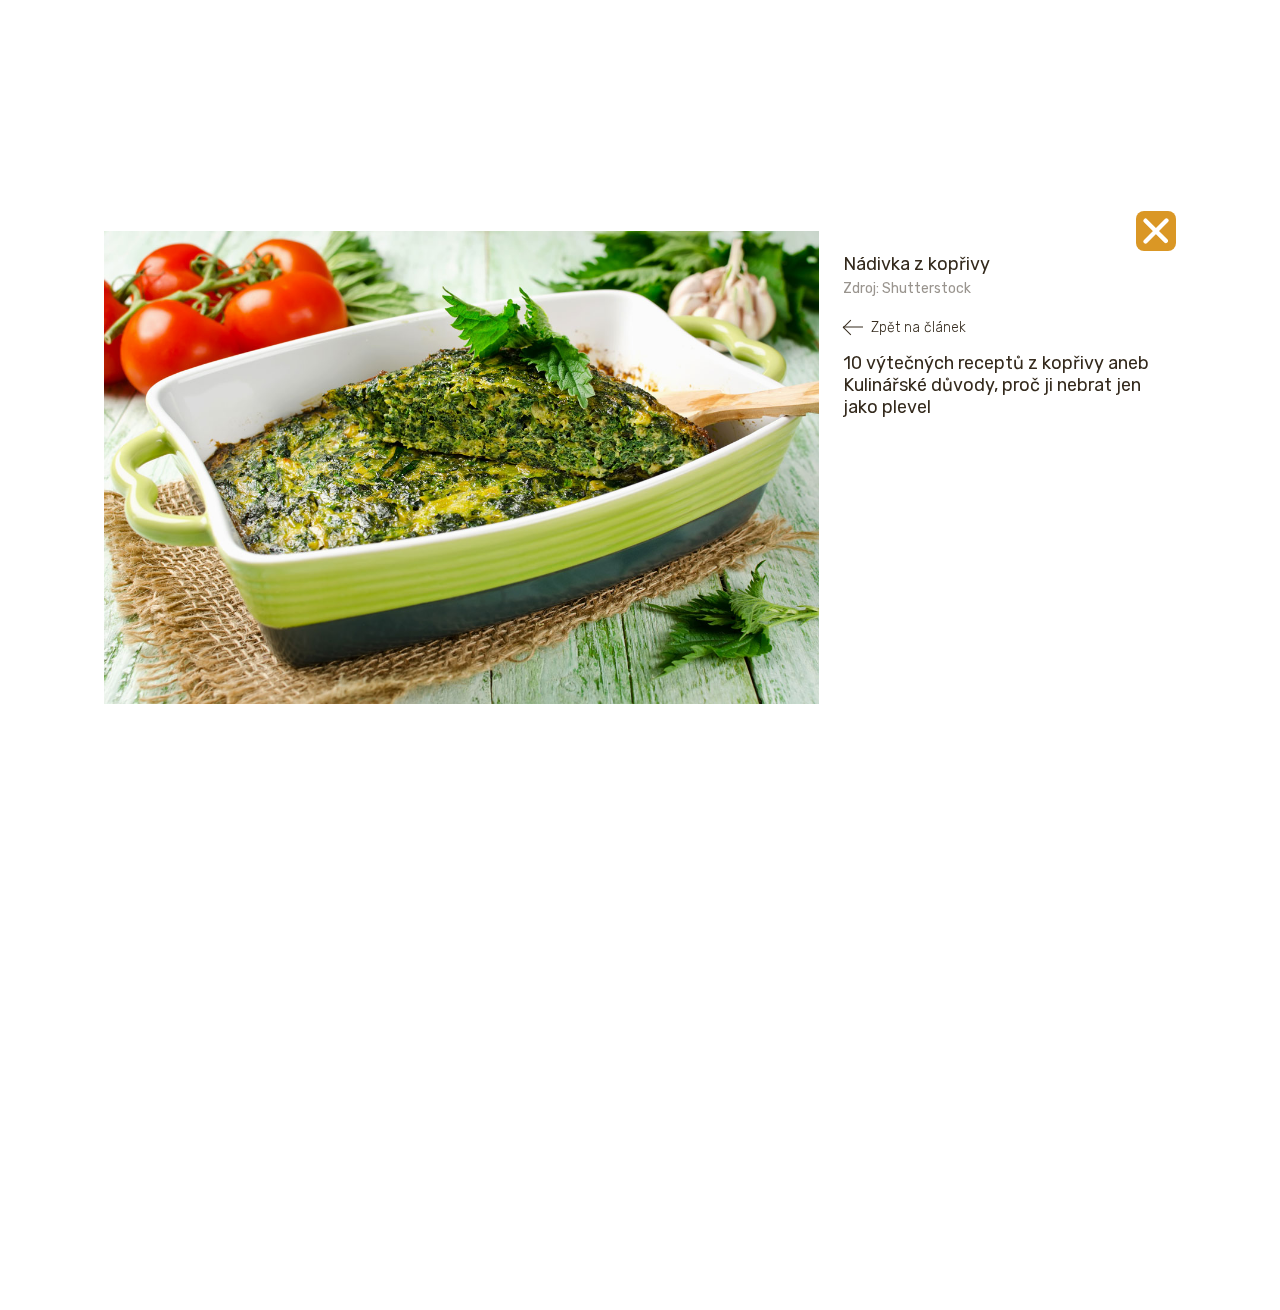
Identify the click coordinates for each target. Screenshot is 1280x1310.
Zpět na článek (918, 327)
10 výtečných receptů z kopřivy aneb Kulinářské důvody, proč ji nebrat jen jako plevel (996, 385)
